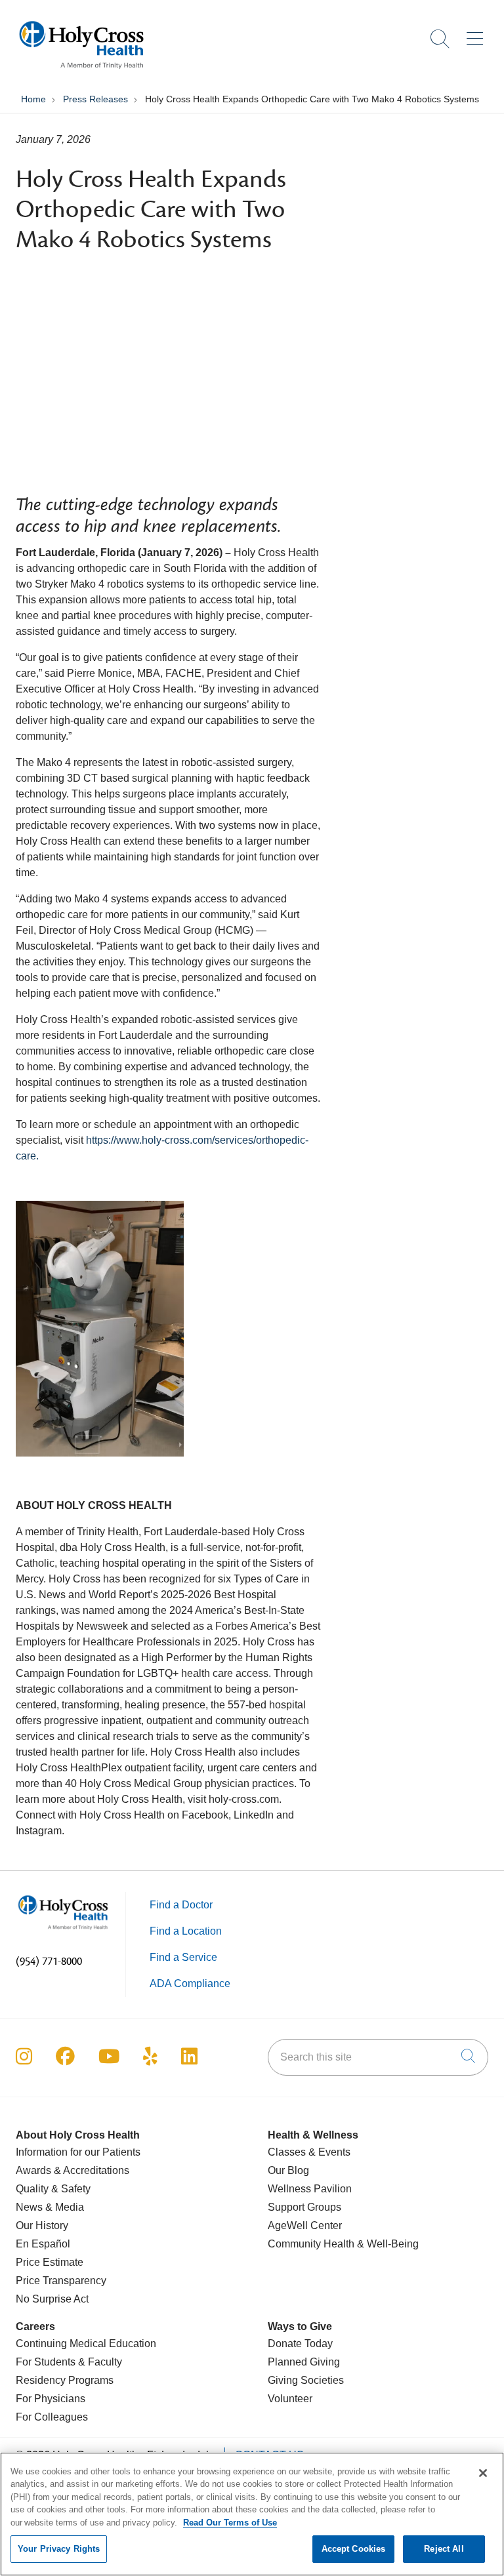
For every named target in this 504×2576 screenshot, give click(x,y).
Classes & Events (309, 2152)
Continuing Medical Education (86, 2344)
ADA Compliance (190, 1983)
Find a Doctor (181, 1905)
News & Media (50, 2207)
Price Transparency (61, 2281)
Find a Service (183, 1957)
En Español (43, 2244)
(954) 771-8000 (49, 1962)
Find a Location (186, 1931)
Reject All (444, 2549)
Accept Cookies (354, 2549)
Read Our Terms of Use (230, 2523)
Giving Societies (306, 2380)
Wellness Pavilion (310, 2189)
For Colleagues (52, 2417)
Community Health (311, 2244)
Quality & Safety (53, 2189)
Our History (42, 2225)
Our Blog (288, 2170)
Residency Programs (65, 2380)
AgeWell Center (305, 2225)
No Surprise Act (52, 2299)
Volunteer (290, 2399)
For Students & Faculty (69, 2362)
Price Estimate (50, 2262)
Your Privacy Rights (59, 2549)
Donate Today (300, 2344)
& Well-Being (387, 2244)
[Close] (483, 2473)
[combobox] (378, 2057)
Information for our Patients (78, 2152)
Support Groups (304, 2207)
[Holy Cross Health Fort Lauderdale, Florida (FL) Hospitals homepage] (81, 72)
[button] (477, 34)
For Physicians (51, 2399)
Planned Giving (304, 2362)
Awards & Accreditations (73, 2170)
